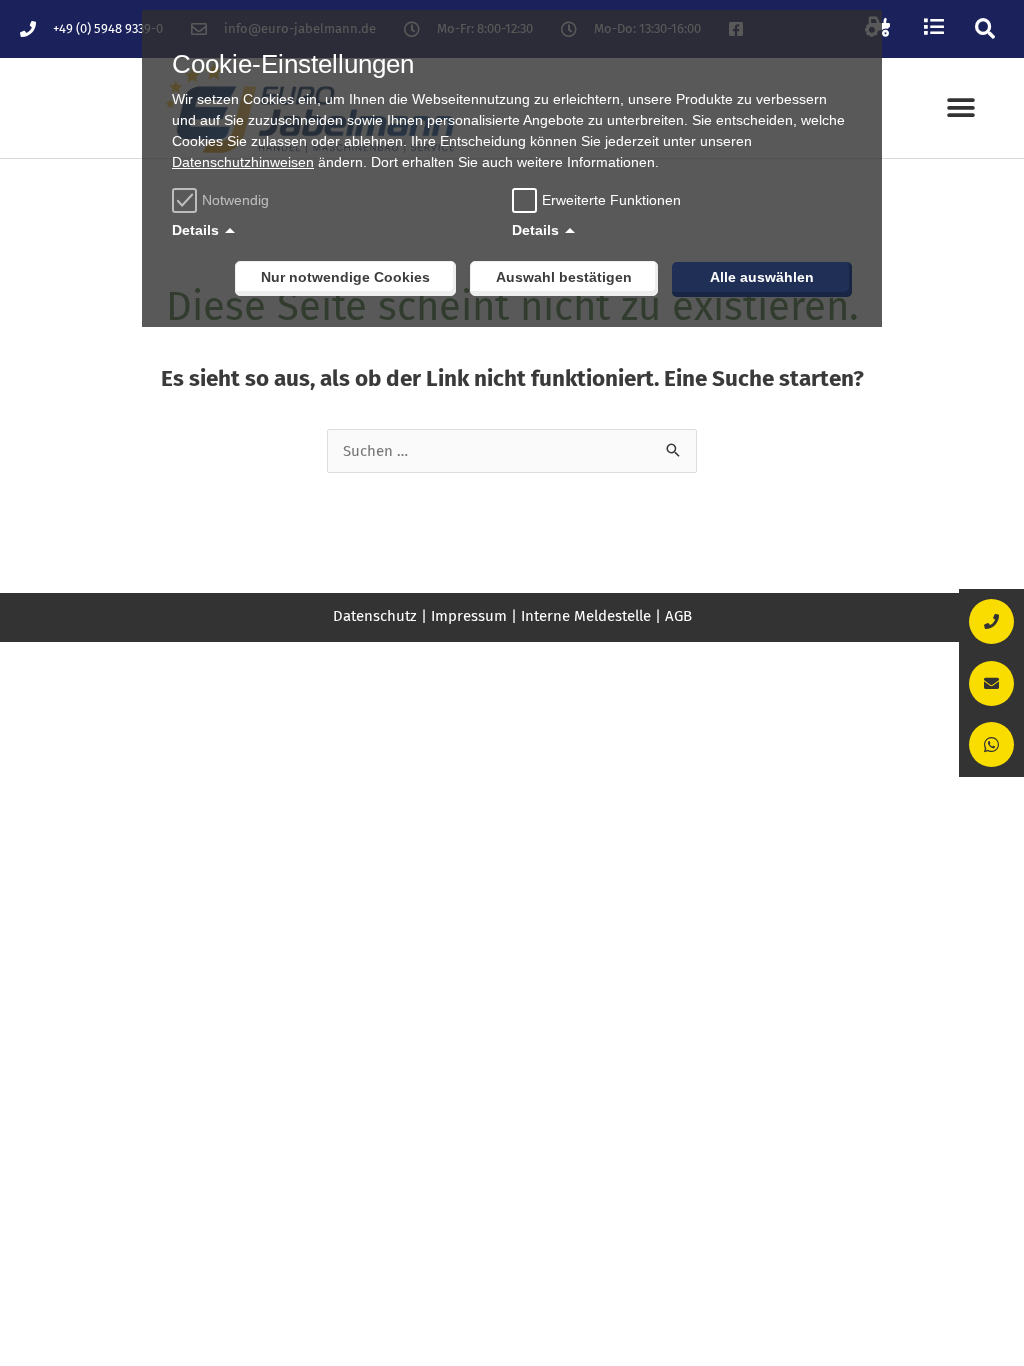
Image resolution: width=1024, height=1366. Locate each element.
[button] (985, 28)
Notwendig (235, 200)
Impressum (469, 616)
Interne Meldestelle (586, 616)
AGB (678, 616)
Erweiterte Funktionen (611, 200)
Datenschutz (375, 616)
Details (195, 230)
